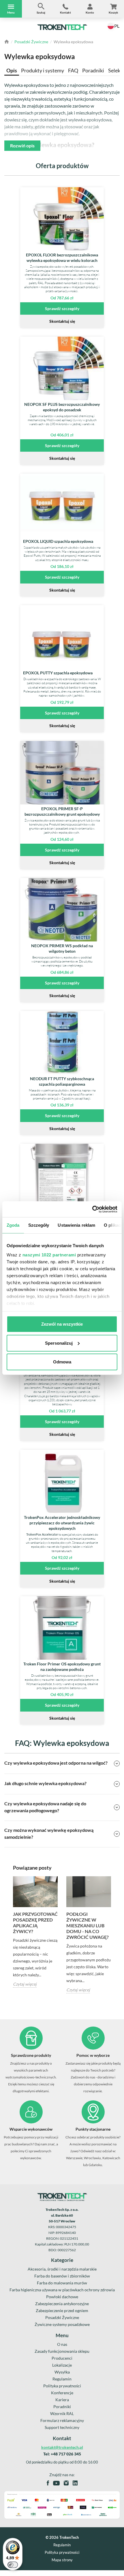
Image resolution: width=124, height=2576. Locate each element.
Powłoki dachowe (62, 2297)
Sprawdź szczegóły (62, 308)
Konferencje (62, 2393)
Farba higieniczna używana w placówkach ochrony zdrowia (62, 2290)
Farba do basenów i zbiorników (62, 2276)
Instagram (66, 2483)
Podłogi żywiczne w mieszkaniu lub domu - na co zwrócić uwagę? (88, 1925)
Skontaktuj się (62, 321)
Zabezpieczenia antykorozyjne (62, 2304)
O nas (62, 2344)
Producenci (62, 2358)
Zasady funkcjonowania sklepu (62, 2351)
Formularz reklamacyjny (62, 2420)
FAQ (73, 70)
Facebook (48, 2483)
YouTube (56, 2483)
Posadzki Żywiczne (31, 42)
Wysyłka (62, 2372)
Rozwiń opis (22, 146)
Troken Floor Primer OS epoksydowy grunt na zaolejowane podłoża (62, 1667)
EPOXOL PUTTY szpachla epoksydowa (58, 673)
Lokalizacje (62, 2365)
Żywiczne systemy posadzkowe (62, 2324)
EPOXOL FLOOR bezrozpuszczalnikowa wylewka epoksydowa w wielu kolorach (62, 258)
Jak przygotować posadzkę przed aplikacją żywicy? (35, 1923)
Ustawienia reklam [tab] (76, 1225)
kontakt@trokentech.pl (62, 2447)
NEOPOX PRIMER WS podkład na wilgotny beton (62, 948)
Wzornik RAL (62, 2413)
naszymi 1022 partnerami (49, 1255)
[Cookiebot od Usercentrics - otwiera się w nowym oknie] (92, 1209)
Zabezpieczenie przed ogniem (62, 2310)
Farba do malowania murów (62, 2283)
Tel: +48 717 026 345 (62, 2454)
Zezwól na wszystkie (62, 1324)
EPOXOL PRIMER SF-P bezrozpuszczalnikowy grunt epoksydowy (62, 811)
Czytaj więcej (25, 1984)
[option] (35, 1932)
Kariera (62, 2400)
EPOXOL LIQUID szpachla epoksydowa (58, 541)
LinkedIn (75, 2483)
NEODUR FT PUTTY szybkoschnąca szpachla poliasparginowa (62, 1081)
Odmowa (62, 1362)
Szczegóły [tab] (39, 1225)
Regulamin (62, 2379)
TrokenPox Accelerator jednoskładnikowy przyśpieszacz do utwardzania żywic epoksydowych (62, 1523)
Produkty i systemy (43, 70)
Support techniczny (62, 2427)
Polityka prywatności (62, 2386)
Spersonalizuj (59, 1343)
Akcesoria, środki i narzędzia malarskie (62, 2269)
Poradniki (93, 70)
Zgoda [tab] (13, 1225)
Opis (12, 70)
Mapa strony (62, 2560)
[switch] (13, 2565)
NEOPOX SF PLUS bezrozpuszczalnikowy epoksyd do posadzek (62, 407)
